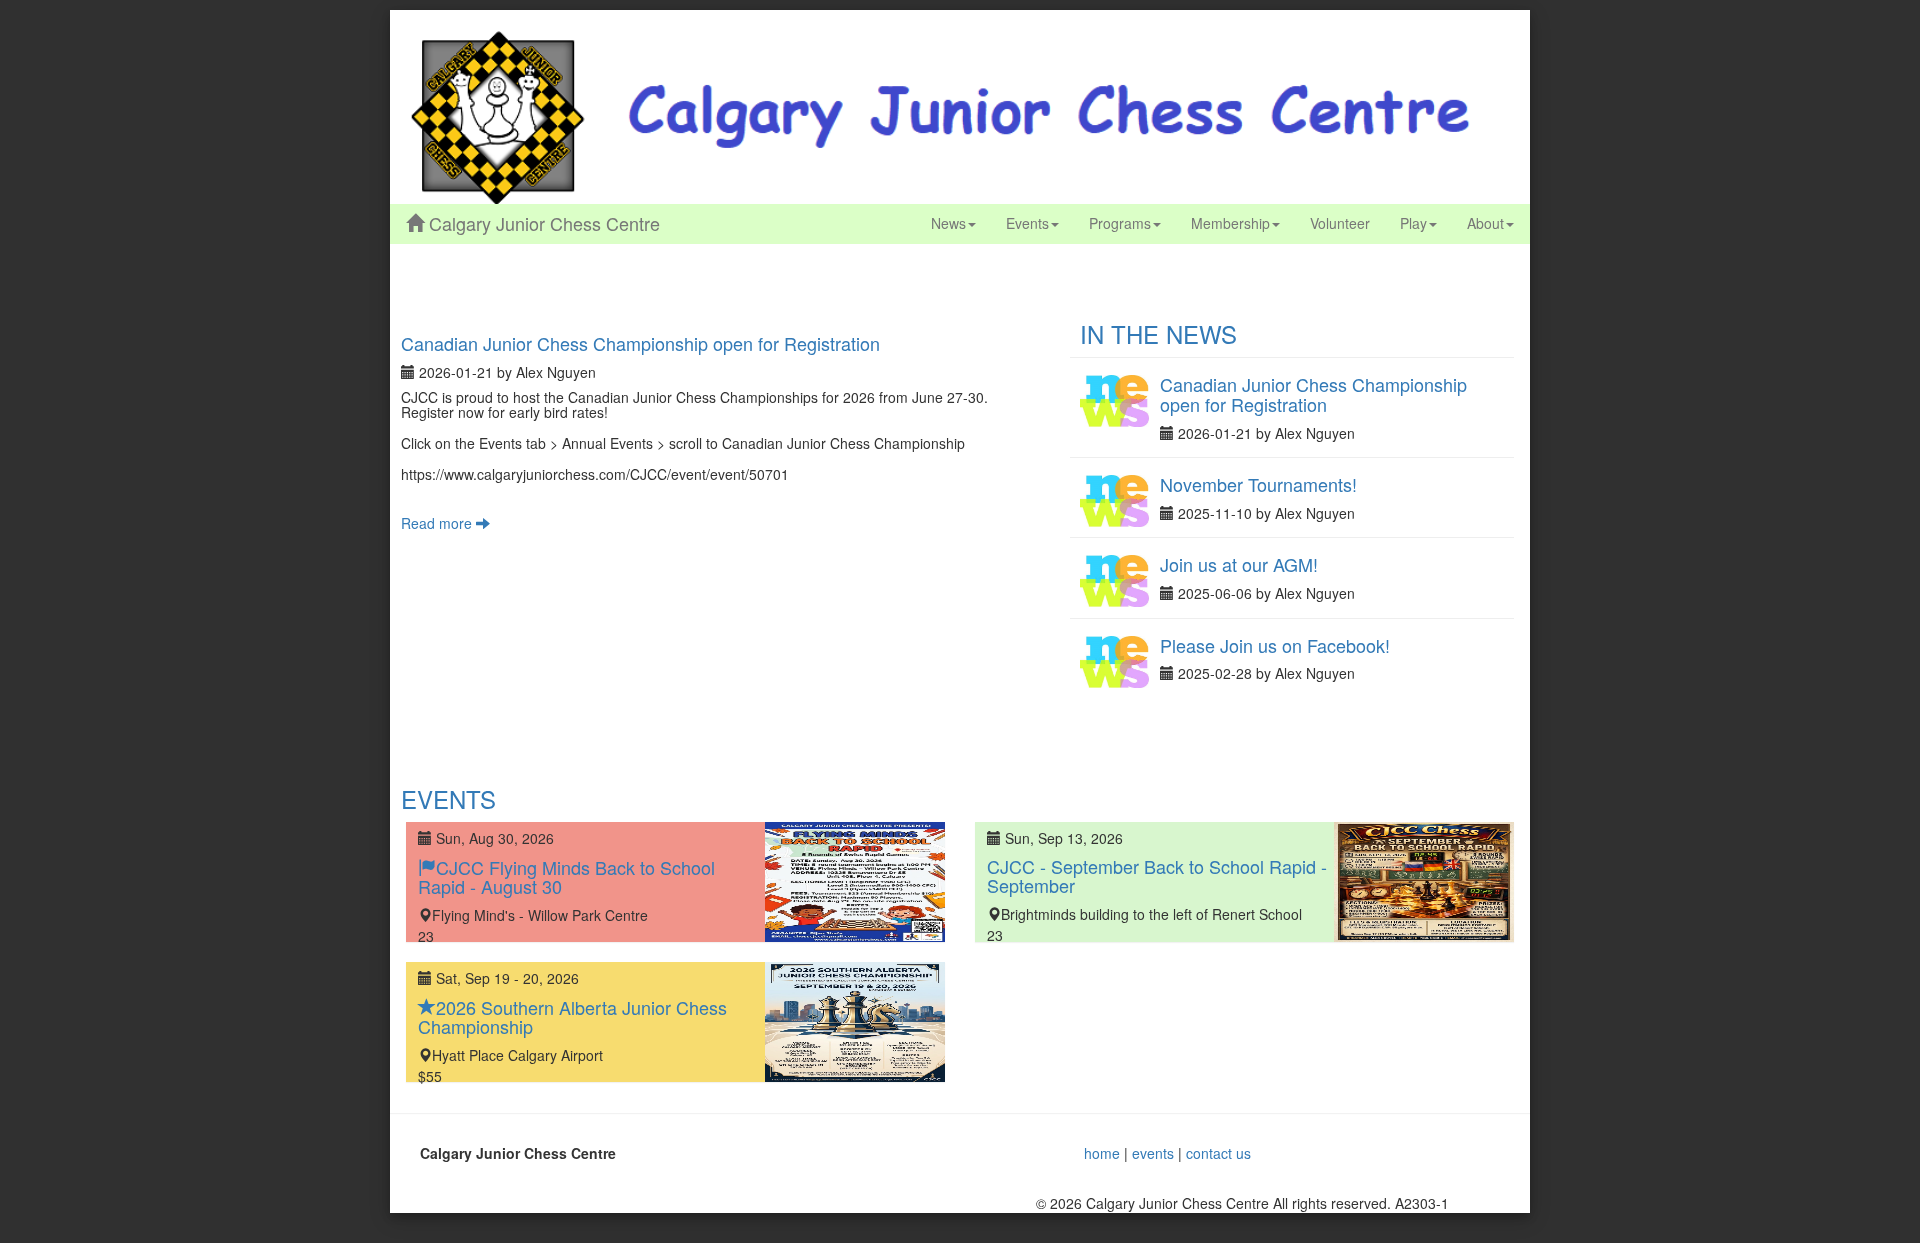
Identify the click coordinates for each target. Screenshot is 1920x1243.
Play (1413, 223)
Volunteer (1340, 223)
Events (1027, 223)
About (1485, 223)
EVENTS (448, 798)
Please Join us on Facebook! (1275, 645)
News (948, 223)
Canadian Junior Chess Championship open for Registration (640, 343)
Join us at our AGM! (1239, 564)
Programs (1120, 223)
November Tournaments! (1258, 484)
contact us (1218, 1153)
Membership (1230, 223)
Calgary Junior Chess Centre (542, 223)
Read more (438, 523)
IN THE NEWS (1158, 333)
